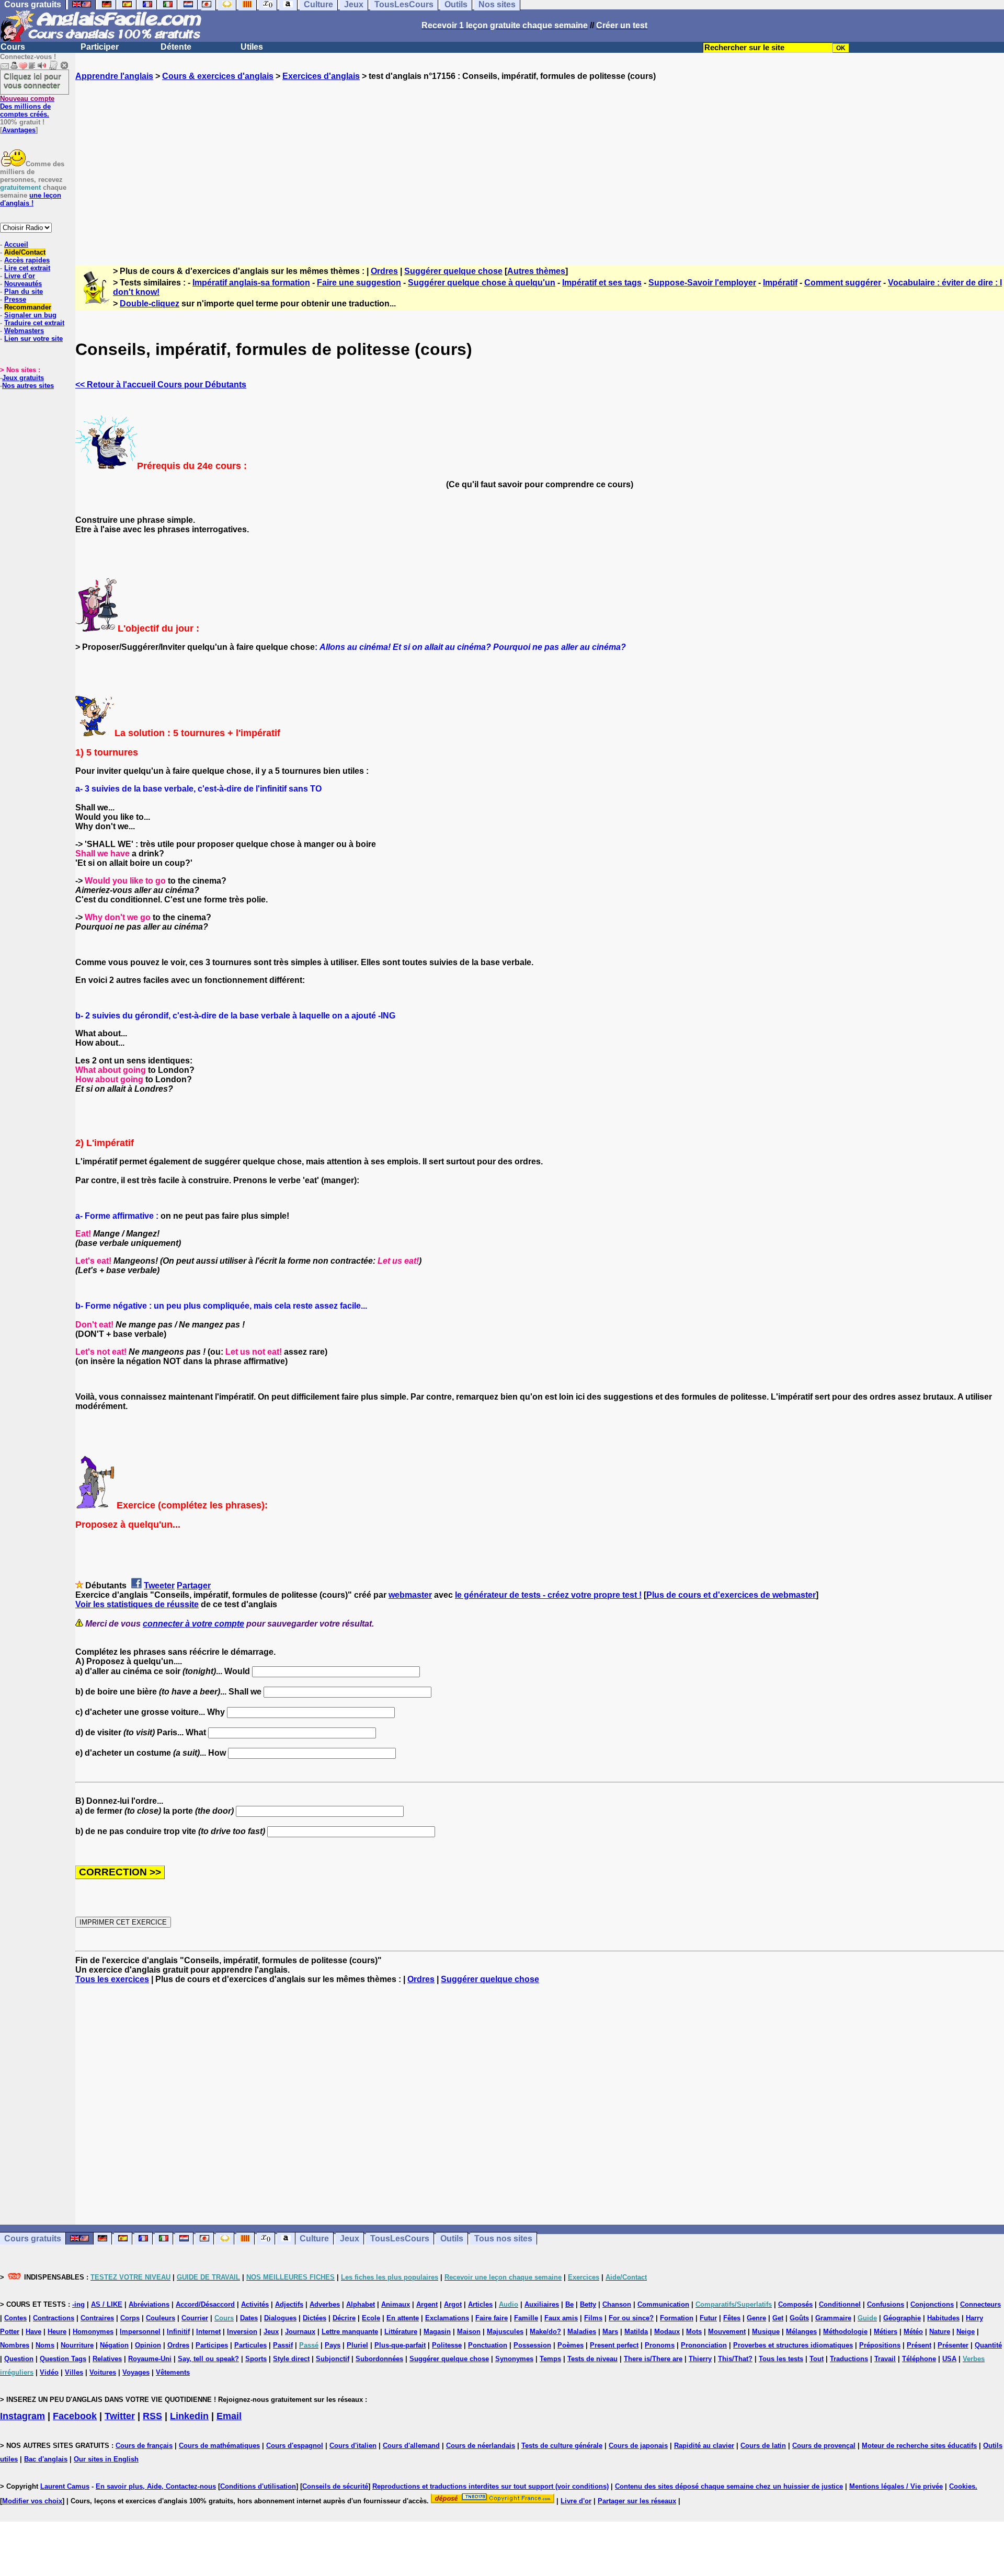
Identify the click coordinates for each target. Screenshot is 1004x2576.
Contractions (54, 2318)
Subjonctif (333, 2359)
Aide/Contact (25, 252)
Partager (194, 1585)
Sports (256, 2359)
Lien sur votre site (33, 339)
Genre (756, 2318)
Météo (913, 2332)
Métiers (886, 2332)
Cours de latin (763, 2446)
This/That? (735, 2359)
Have (33, 2332)
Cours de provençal (824, 2446)
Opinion (148, 2345)
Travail (885, 2359)
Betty (588, 2304)
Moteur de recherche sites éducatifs (919, 2446)
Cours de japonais (638, 2446)
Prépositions (880, 2345)
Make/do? (545, 2332)
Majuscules (505, 2332)
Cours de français (144, 2446)
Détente (176, 47)
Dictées (315, 2318)
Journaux (300, 2332)
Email (229, 2416)
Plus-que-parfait (400, 2345)
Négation (114, 2345)
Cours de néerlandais (481, 2446)
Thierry (700, 2359)
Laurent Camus (65, 2486)
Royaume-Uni (150, 2359)
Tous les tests (781, 2359)
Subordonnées (379, 2359)
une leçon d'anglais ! (31, 199)
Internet (208, 2332)
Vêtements (173, 2372)
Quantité (988, 2345)
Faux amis (561, 2318)
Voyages (136, 2372)
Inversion (242, 2332)
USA (949, 2359)
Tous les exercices (112, 1979)
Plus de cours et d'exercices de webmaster (731, 1595)
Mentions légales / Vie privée (896, 2486)
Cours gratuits (33, 2239)
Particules (250, 2345)
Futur (708, 2318)
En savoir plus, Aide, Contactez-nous (156, 2486)
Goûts (799, 2318)
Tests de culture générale (562, 2446)
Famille (526, 2318)
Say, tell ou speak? (208, 2359)
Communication (663, 2304)
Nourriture (77, 2345)
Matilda (636, 2332)
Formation (677, 2318)
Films (593, 2318)
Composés (795, 2304)
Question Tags (63, 2359)
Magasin (437, 2332)
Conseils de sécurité (335, 2486)
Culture (314, 2239)
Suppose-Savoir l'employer (702, 283)
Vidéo (49, 2372)
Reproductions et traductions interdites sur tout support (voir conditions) (490, 2486)
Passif (283, 2345)
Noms (45, 2345)
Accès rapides (27, 260)
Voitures (103, 2372)
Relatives (107, 2359)
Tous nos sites (503, 2239)
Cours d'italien (353, 2446)
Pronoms (660, 2345)
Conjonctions (932, 2304)
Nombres (15, 2345)
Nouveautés (23, 284)
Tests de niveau (592, 2359)
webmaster (410, 1595)
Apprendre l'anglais (114, 76)
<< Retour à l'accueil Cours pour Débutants (161, 385)
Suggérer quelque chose (453, 271)
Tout (817, 2359)
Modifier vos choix (32, 2501)
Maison (469, 2332)
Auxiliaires (542, 2304)
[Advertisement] (540, 164)
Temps (550, 2359)
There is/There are (653, 2359)
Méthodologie (845, 2332)
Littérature (401, 2332)
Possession (532, 2345)
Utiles (252, 47)
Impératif (780, 283)
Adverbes (325, 2304)
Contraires (97, 2318)
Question (19, 2359)
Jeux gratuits (23, 378)
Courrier (195, 2318)
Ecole (371, 2318)
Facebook (75, 2416)
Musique (766, 2332)
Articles (480, 2304)
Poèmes (571, 2345)
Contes (15, 2318)
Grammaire (833, 2318)
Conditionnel (840, 2304)
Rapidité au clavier (704, 2446)
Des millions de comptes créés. (27, 106)
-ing (78, 2304)
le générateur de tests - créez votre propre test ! (548, 1595)
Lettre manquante (350, 2332)
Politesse (447, 2345)
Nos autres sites (28, 386)
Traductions (849, 2359)
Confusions (886, 2304)
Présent (919, 2345)
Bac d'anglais (46, 2459)
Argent (427, 2304)
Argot (453, 2304)
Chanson (617, 2304)
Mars (610, 2332)
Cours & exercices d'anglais (218, 76)
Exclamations (447, 2318)
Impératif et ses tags (602, 283)
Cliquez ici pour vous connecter (32, 81)
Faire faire (492, 2318)
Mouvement (727, 2332)
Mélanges (801, 2332)
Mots (694, 2332)
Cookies (962, 2486)
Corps (130, 2318)
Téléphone (919, 2359)
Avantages (19, 130)
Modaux (667, 2332)
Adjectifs (289, 2304)
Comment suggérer (843, 283)
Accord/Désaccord (205, 2304)
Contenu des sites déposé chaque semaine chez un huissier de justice (729, 2486)
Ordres (384, 271)
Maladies (582, 2332)
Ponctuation (488, 2345)
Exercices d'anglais (321, 76)
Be (569, 2304)
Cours (13, 47)
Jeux (350, 2239)
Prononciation (704, 2345)
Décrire (344, 2318)
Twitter (120, 2416)
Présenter (953, 2345)
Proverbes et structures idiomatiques (793, 2345)
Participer (100, 47)
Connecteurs (980, 2304)
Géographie (902, 2318)
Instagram (22, 2416)
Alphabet (361, 2304)
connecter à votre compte (193, 1624)
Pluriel (357, 2345)
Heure (57, 2332)
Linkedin (189, 2416)
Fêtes (732, 2318)
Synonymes (514, 2359)
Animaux (396, 2304)
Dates (249, 2318)
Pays (333, 2345)
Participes (212, 2345)
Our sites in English (106, 2459)
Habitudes (943, 2318)
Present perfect (614, 2345)
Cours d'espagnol (295, 2446)
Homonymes (93, 2332)
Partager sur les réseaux (637, 2501)
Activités (255, 2304)
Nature (940, 2332)
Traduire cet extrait (34, 323)
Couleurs (161, 2318)
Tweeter (159, 1585)
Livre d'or (20, 276)
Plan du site (24, 291)
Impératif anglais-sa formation (251, 283)
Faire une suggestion (359, 283)
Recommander (28, 307)
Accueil (16, 244)
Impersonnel (140, 2332)
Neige (966, 2332)
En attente (403, 2318)
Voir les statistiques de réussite (137, 1604)
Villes (74, 2372)
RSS (152, 2416)
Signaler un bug (30, 315)
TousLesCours (400, 2239)
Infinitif (178, 2332)
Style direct (291, 2359)
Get (778, 2318)
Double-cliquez (150, 304)
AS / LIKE (107, 2304)
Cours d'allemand (411, 2446)
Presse (15, 299)
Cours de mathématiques (219, 2446)
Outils (452, 2239)
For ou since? (631, 2318)
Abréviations (149, 2304)
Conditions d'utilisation (258, 2486)
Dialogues (280, 2318)
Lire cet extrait (27, 268)
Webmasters (24, 331)
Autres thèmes (536, 271)
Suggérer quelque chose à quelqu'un (482, 283)
